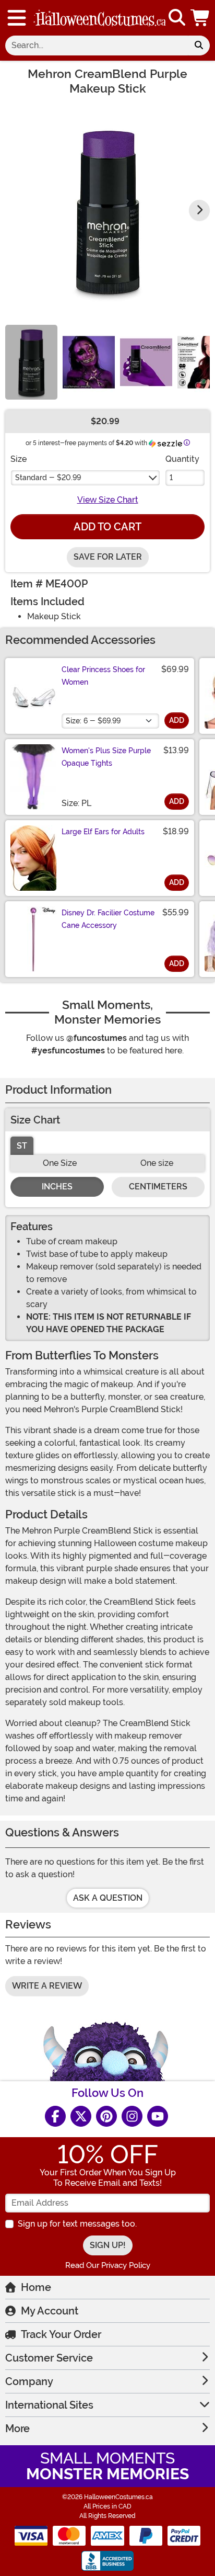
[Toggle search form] (177, 18)
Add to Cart (107, 527)
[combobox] (97, 46)
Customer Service (49, 2358)
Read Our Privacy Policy (108, 2265)
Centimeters (158, 1187)
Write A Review (47, 1986)
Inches (57, 1187)
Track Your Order (61, 2334)
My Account (50, 2311)
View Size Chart (108, 500)
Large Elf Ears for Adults (103, 832)
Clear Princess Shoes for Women (103, 676)
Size (19, 459)
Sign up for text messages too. (77, 2224)
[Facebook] (55, 2116)
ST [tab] (22, 1146)
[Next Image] (199, 210)
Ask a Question (108, 1898)
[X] (81, 2116)
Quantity (182, 459)
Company (29, 2381)
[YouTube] (158, 2116)
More (17, 2429)
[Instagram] (132, 2116)
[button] (201, 18)
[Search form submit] (199, 46)
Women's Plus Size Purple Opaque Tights (106, 757)
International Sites (49, 2405)
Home (36, 2287)
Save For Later (108, 557)
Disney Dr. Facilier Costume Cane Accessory (108, 919)
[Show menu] (17, 18)
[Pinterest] (106, 2116)
